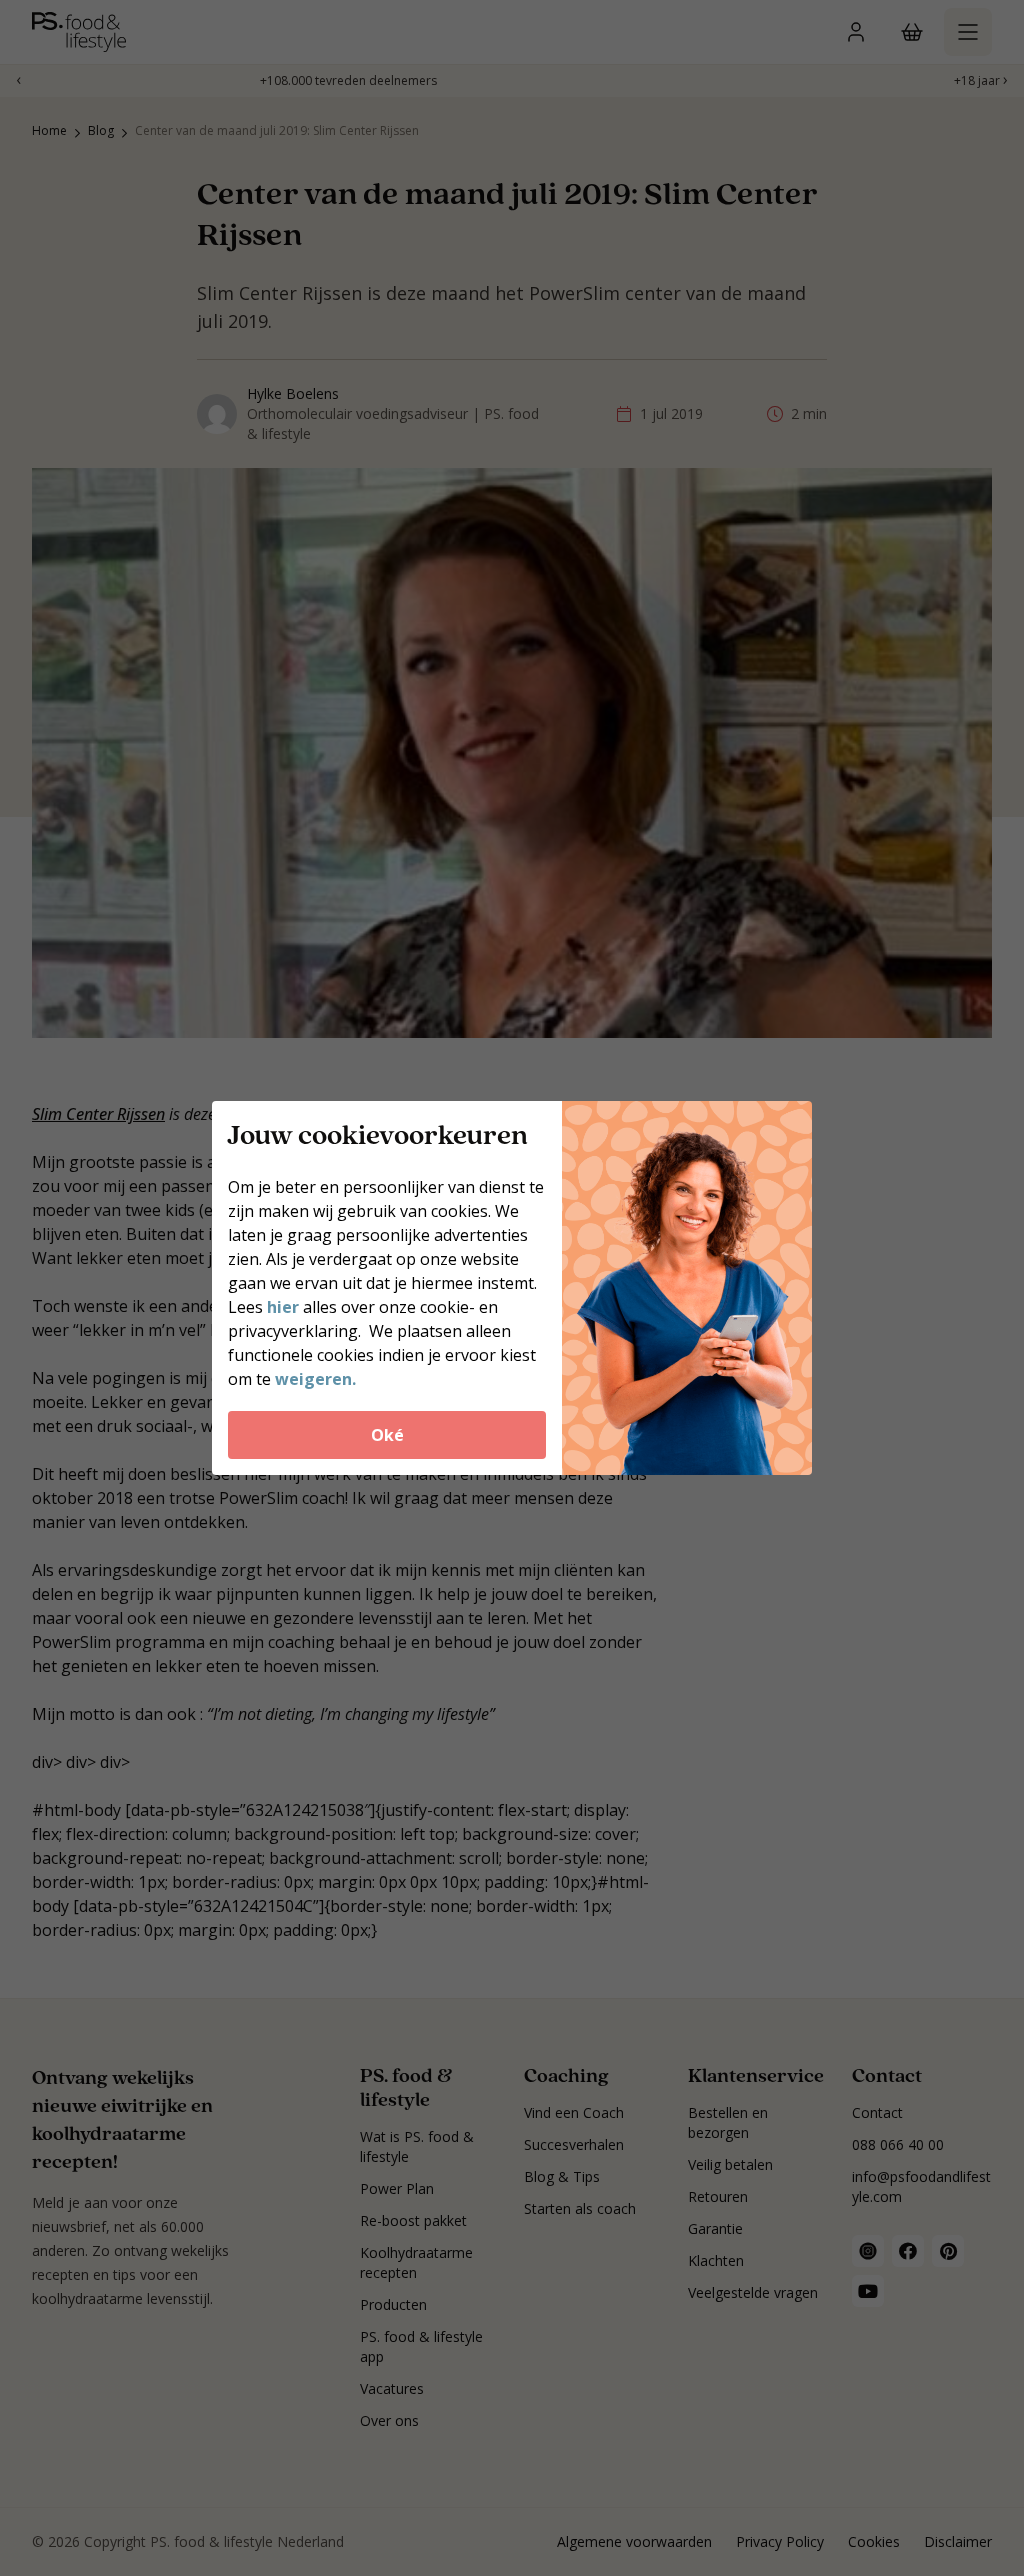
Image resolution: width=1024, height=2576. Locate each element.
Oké (387, 1435)
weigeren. (315, 1379)
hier (285, 1307)
